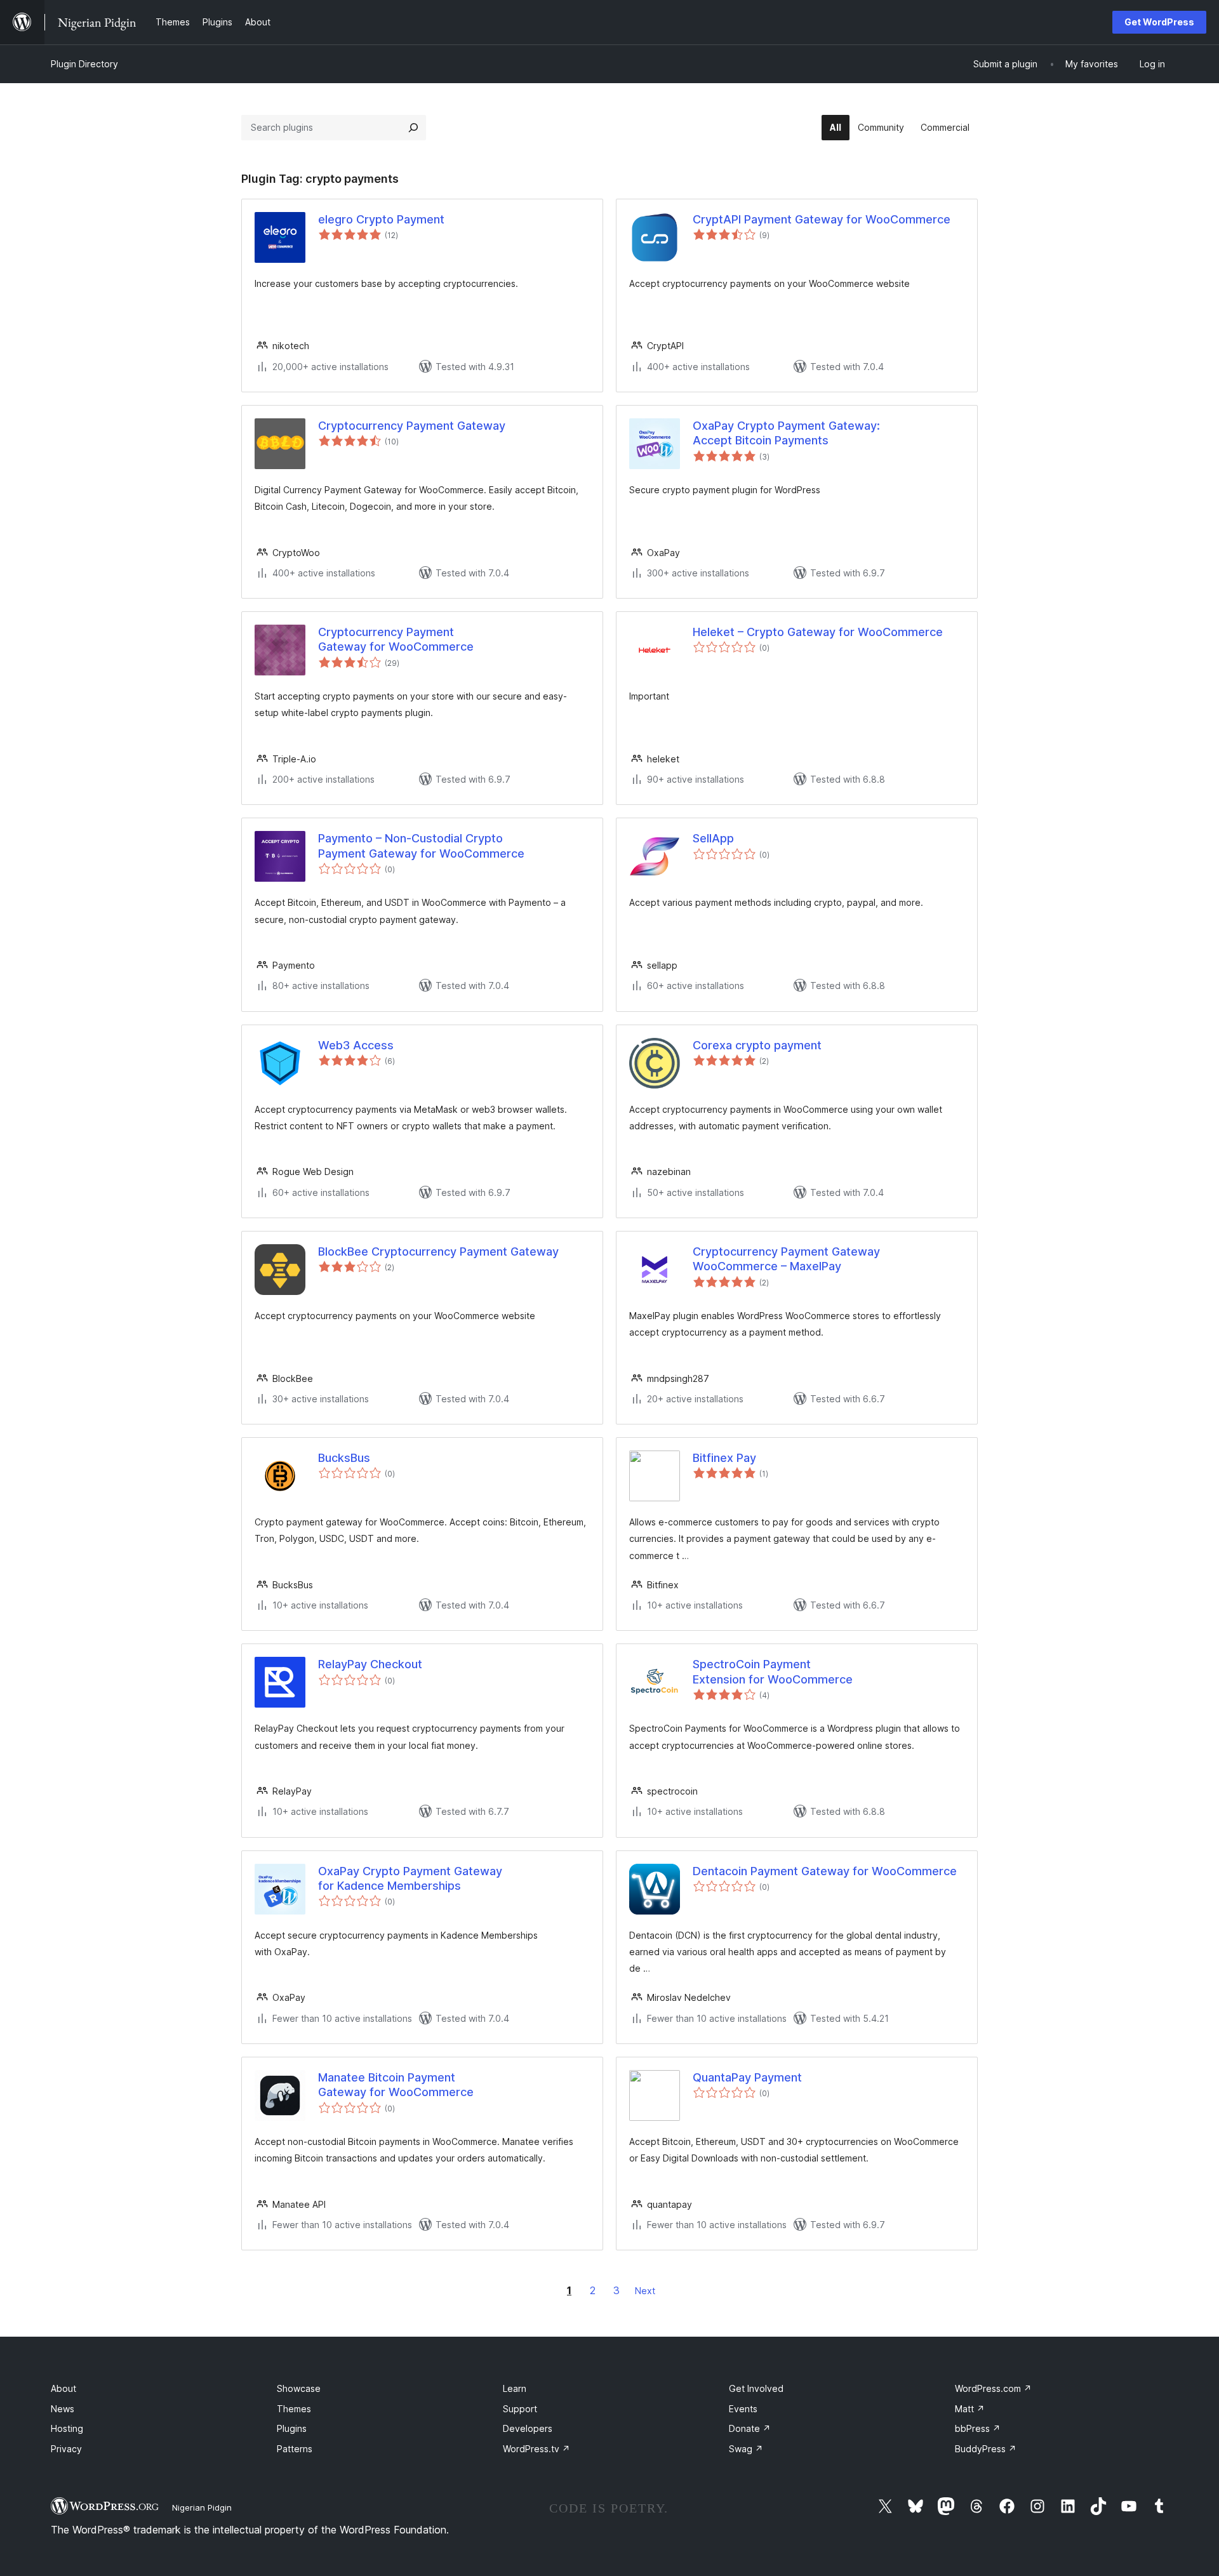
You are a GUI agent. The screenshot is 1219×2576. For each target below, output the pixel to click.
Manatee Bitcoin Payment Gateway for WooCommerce (396, 2085)
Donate (750, 2428)
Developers (528, 2428)
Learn (515, 2388)
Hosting (67, 2428)
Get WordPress (1159, 22)
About (63, 2388)
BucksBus (344, 1458)
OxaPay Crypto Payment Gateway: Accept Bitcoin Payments (786, 433)
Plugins (292, 2428)
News (63, 2409)
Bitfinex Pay (724, 1458)
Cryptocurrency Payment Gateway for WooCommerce (396, 639)
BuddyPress (986, 2449)
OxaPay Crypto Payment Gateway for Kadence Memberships (410, 1878)
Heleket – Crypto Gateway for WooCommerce (818, 632)
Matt (970, 2409)
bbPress (978, 2428)
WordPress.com (993, 2388)
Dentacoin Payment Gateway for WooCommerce (825, 1871)
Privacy (66, 2449)
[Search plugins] (413, 128)
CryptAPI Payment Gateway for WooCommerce (822, 219)
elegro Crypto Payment (381, 219)
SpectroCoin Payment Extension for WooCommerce (773, 1671)
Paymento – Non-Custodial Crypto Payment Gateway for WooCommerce (421, 846)
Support (520, 2409)
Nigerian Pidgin (202, 2507)
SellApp (713, 838)
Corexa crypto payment (757, 1045)
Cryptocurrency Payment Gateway (412, 426)
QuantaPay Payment (747, 2077)
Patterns (295, 2449)
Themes (294, 2409)
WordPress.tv (536, 2449)
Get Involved (756, 2388)
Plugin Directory (84, 64)
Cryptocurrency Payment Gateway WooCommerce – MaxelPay (786, 1259)
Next (645, 2291)
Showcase (299, 2388)
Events (743, 2409)
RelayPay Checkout (370, 1664)
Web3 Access (356, 1045)
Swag (746, 2449)
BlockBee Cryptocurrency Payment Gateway (438, 1251)
